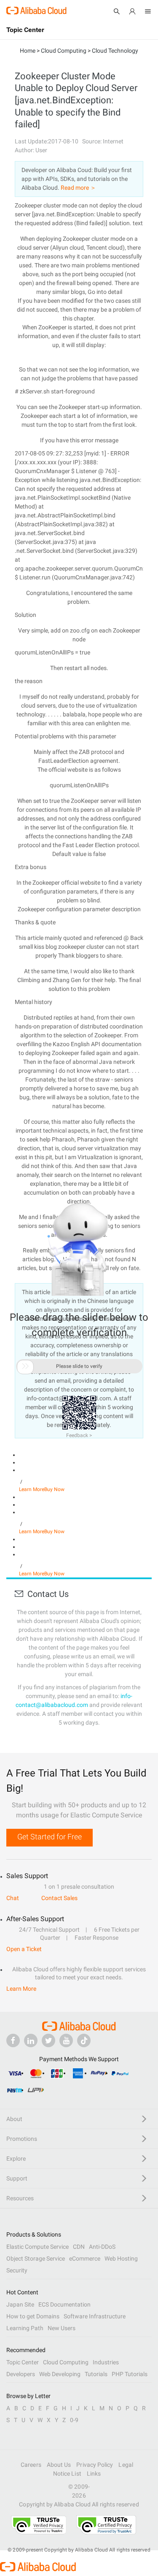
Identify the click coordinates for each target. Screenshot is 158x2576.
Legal (126, 2465)
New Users (62, 2328)
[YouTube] (66, 2040)
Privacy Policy (95, 2465)
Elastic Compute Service (37, 2247)
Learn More (32, 1489)
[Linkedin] (31, 2040)
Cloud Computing (66, 2362)
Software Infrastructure (95, 2316)
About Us (59, 2465)
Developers (21, 2374)
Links (94, 2474)
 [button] (25, 1366)
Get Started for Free (50, 1837)
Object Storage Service (36, 2258)
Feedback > (79, 1435)
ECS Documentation (64, 2304)
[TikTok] (84, 2040)
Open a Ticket (24, 1949)
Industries (106, 2362)
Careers (31, 2465)
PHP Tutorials (130, 2374)
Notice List (67, 2474)
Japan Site (20, 2304)
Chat (13, 1898)
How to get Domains (33, 2316)
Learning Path (25, 2328)
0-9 (74, 2420)
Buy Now (54, 1489)
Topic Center (23, 2362)
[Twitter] (48, 2040)
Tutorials (96, 2374)
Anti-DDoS (102, 2247)
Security (17, 2270)
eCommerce (85, 2258)
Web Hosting (121, 2258)
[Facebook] (13, 2040)
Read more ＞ (78, 188)
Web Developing (60, 2374)
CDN (79, 2247)
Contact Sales (59, 1898)
